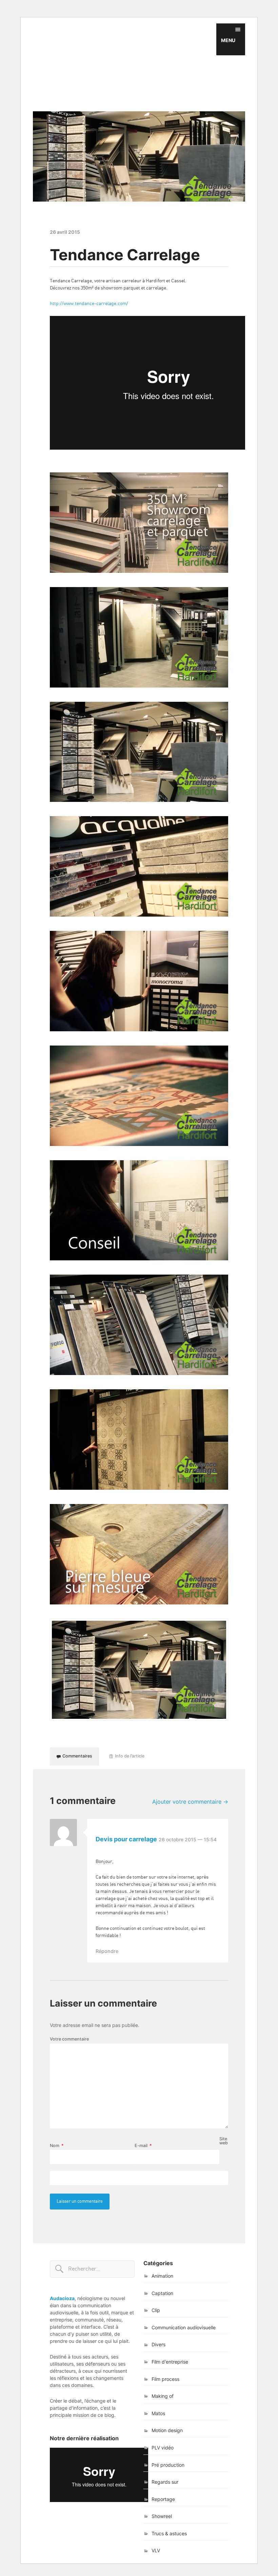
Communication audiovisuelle (184, 2327)
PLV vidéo (163, 2448)
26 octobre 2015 (188, 1839)
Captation (162, 2293)
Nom (57, 2146)
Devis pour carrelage (126, 1839)
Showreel (162, 2516)
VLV (156, 2550)
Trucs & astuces (169, 2533)
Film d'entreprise (170, 2362)
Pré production (168, 2465)
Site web (224, 2141)
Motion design (167, 2430)
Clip (156, 2310)
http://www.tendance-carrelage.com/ (89, 304)
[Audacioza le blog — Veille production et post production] (139, 67)
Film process (165, 2379)
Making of (163, 2396)
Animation (162, 2276)
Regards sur (165, 2482)
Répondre (107, 1951)
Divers (158, 2344)
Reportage (163, 2499)
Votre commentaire (69, 2039)
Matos (158, 2413)
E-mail (143, 2146)
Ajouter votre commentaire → (190, 1802)
